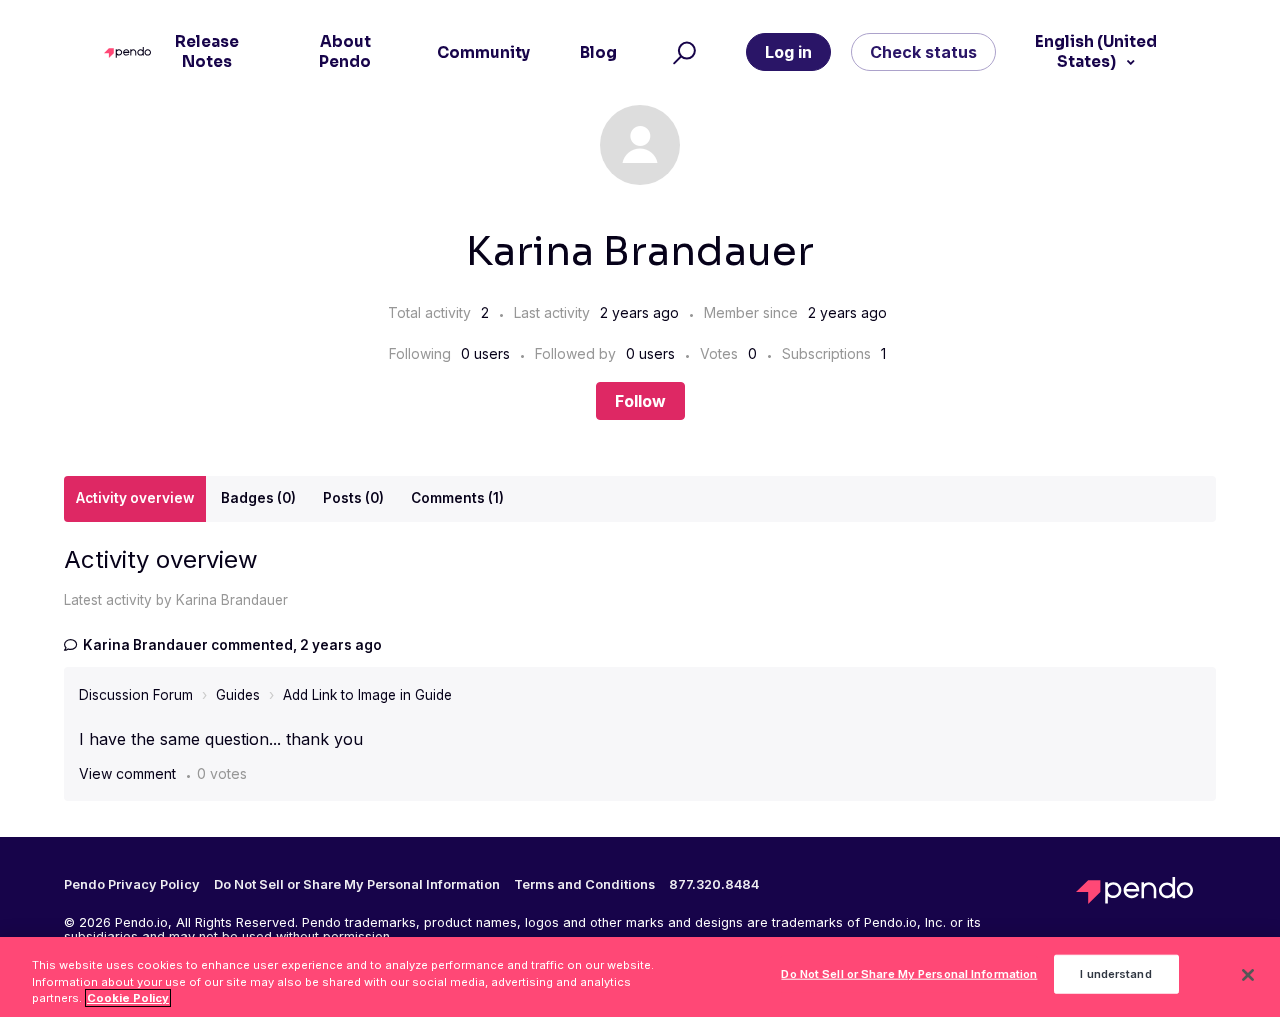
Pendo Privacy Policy (132, 885)
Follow (640, 401)
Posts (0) (353, 498)
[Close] (1248, 975)
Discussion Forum (136, 695)
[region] (640, 977)
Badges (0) (258, 498)
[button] (681, 53)
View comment (127, 773)
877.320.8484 (714, 885)
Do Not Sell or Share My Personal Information (909, 974)
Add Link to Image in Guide (367, 695)
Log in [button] (788, 52)
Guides (238, 695)
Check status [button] (923, 52)
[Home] (132, 52)
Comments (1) (457, 498)
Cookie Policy (128, 998)
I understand (1115, 974)
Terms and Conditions (584, 885)
